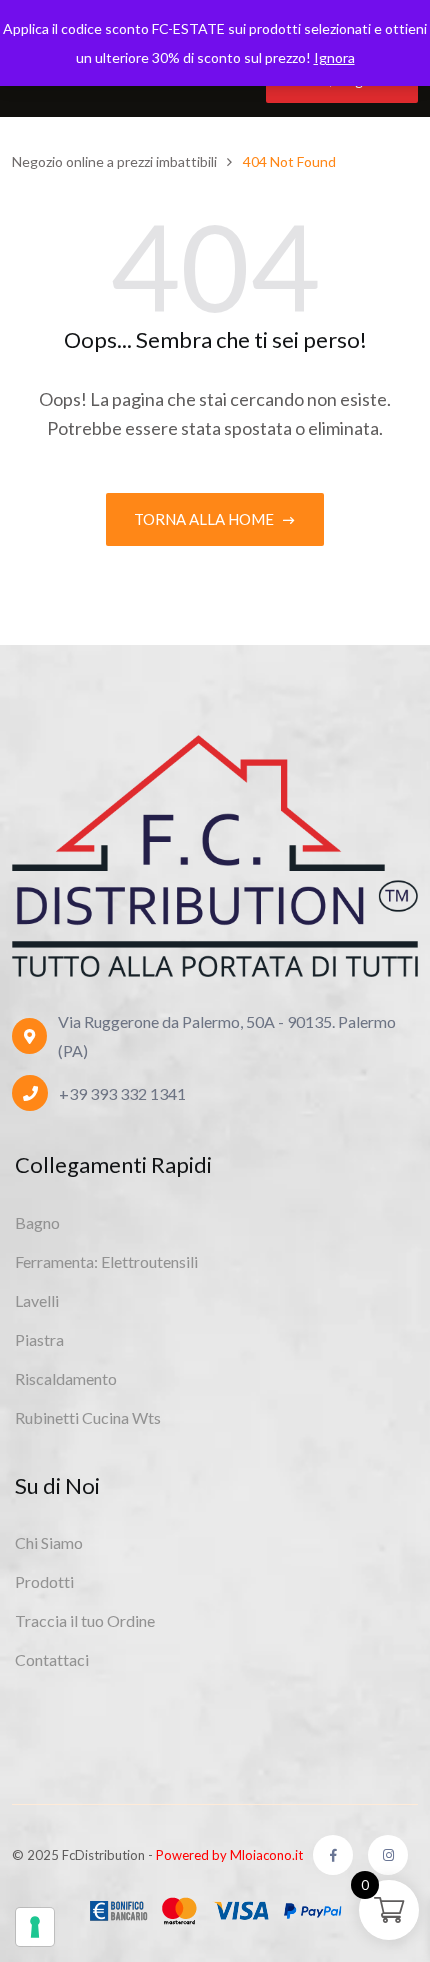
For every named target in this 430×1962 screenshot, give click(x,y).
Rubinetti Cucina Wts (88, 1417)
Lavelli (37, 1300)
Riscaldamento (66, 1378)
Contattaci (52, 1659)
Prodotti (44, 1581)
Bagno (37, 1222)
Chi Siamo (49, 1542)
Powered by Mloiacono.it (229, 1855)
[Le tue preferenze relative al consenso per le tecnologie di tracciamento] (35, 1927)
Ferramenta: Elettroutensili (106, 1261)
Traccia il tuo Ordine (85, 1620)
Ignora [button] (334, 57)
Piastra (39, 1339)
